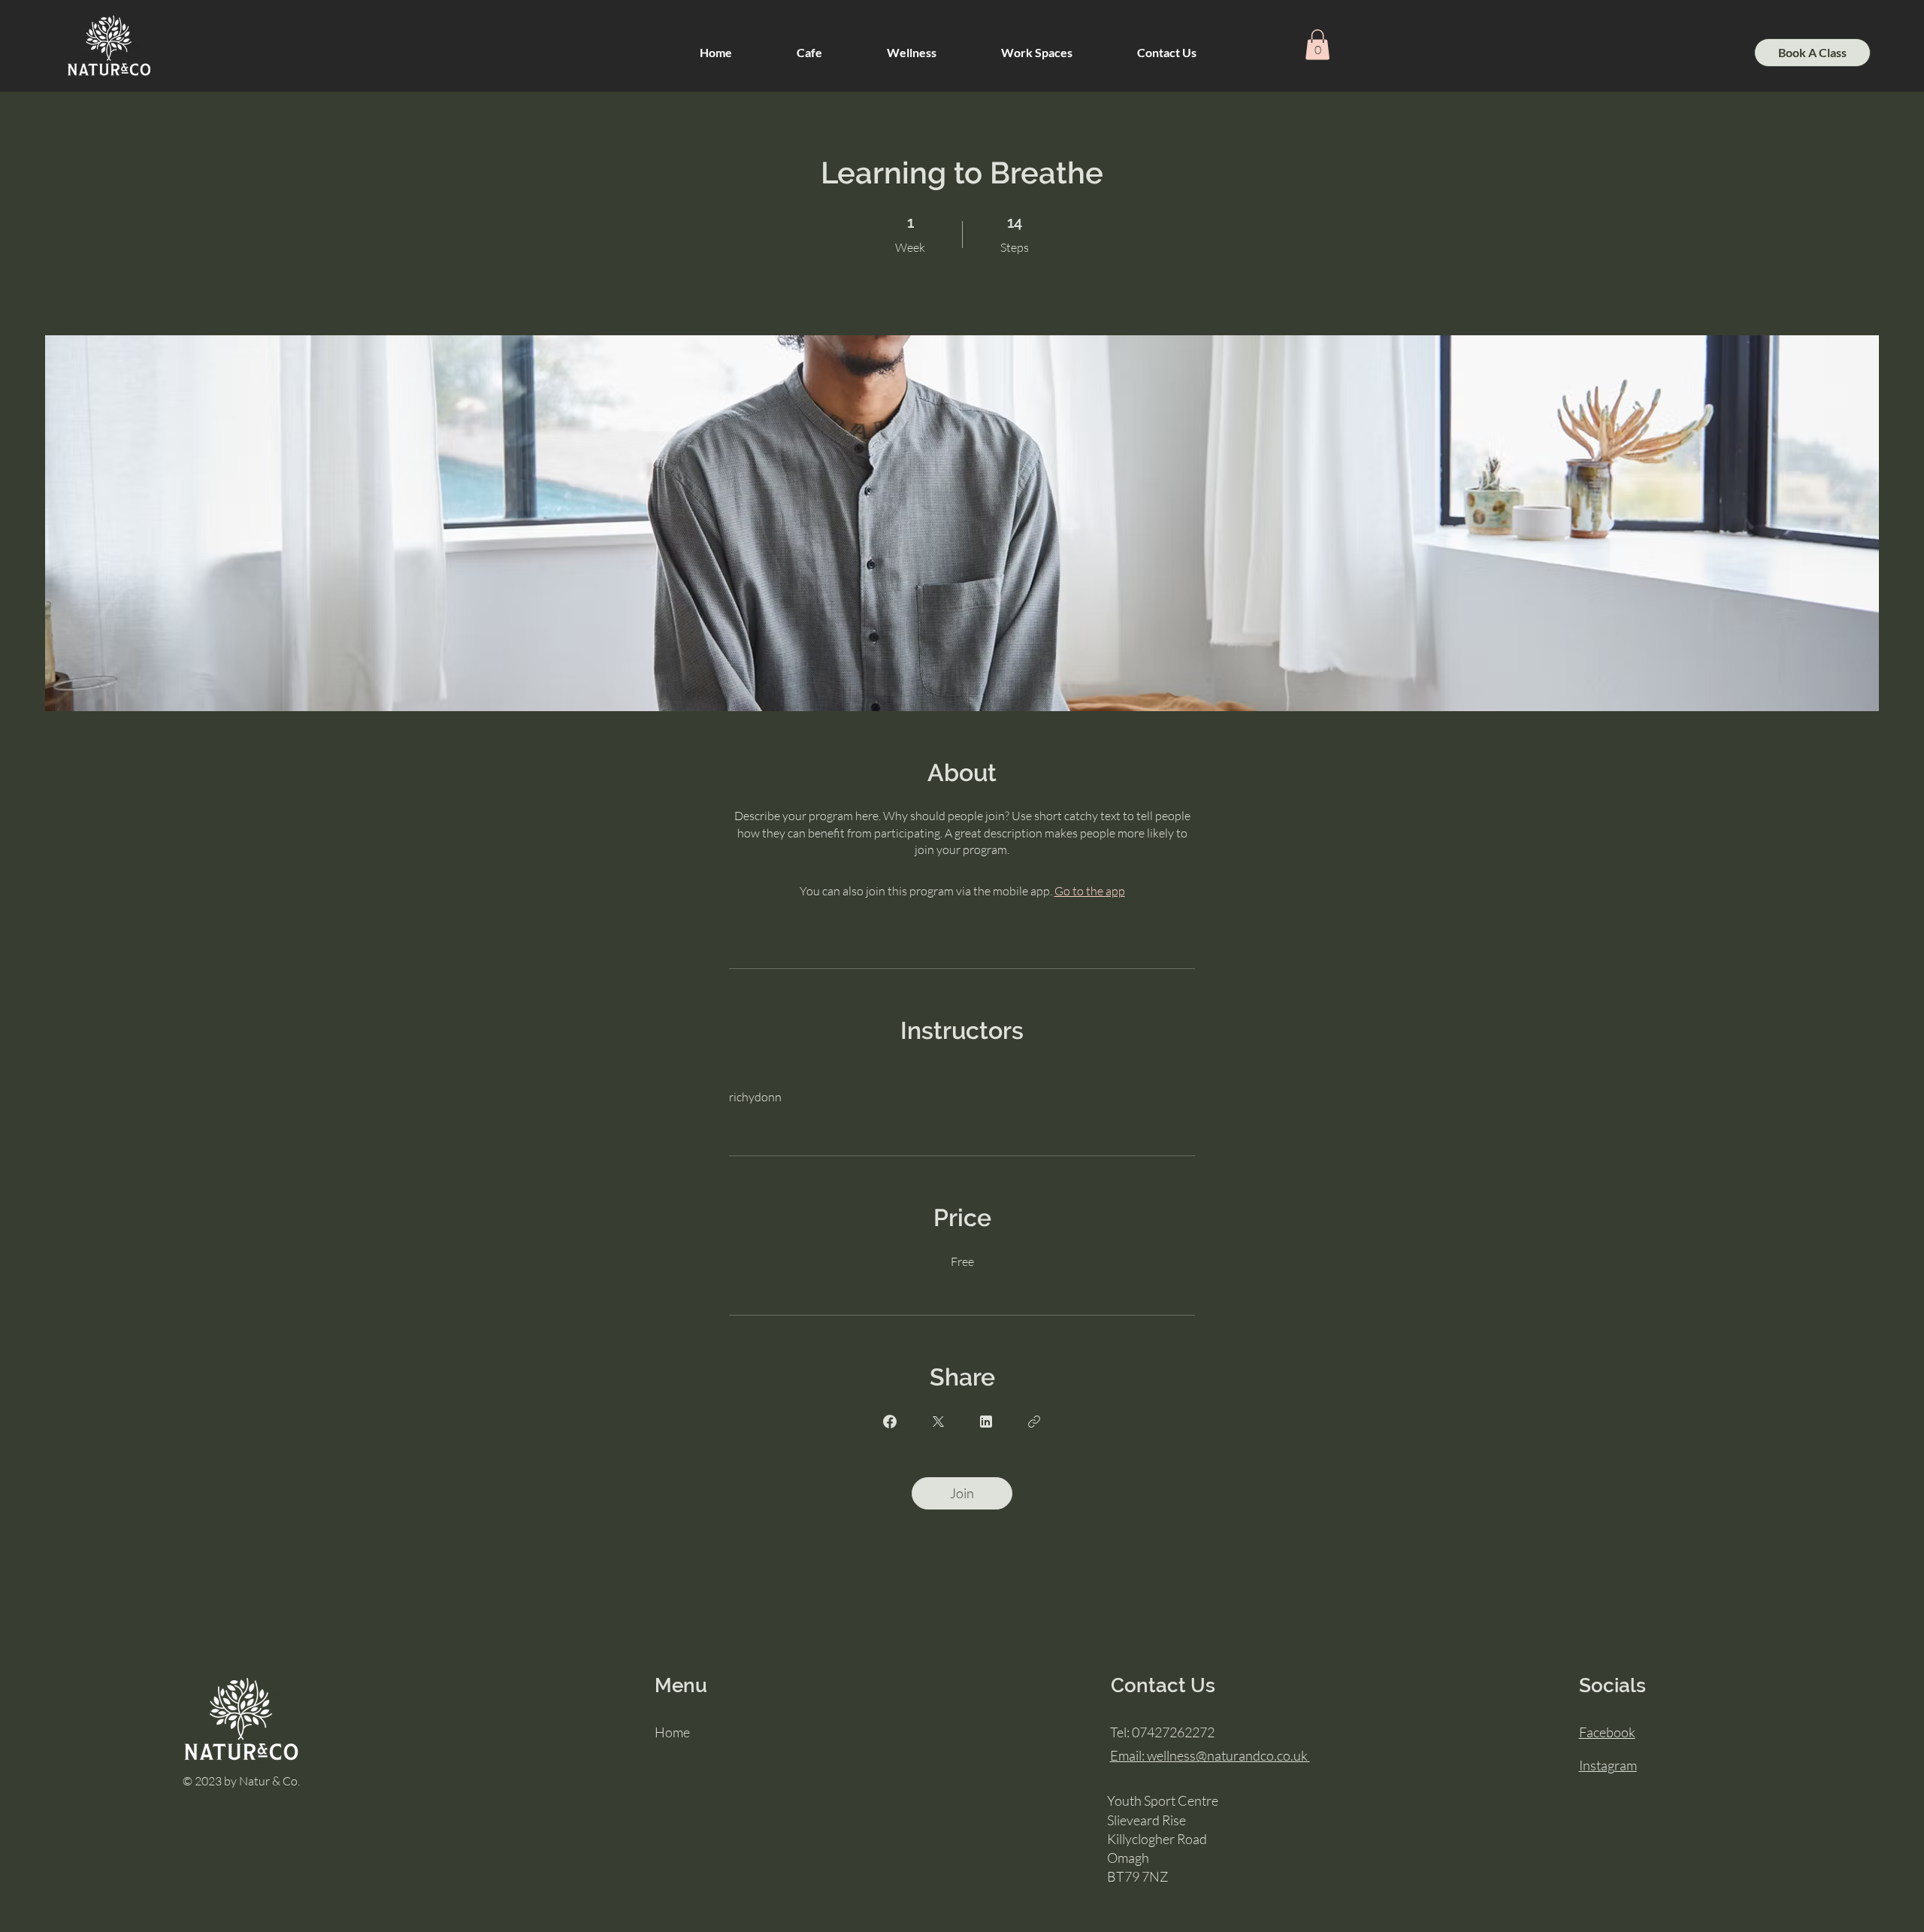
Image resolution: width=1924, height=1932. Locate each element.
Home (672, 1732)
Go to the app (1090, 891)
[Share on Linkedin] (986, 1422)
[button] (912, 53)
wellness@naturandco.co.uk (1210, 1755)
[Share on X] (938, 1422)
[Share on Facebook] (890, 1422)
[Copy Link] (1034, 1422)
